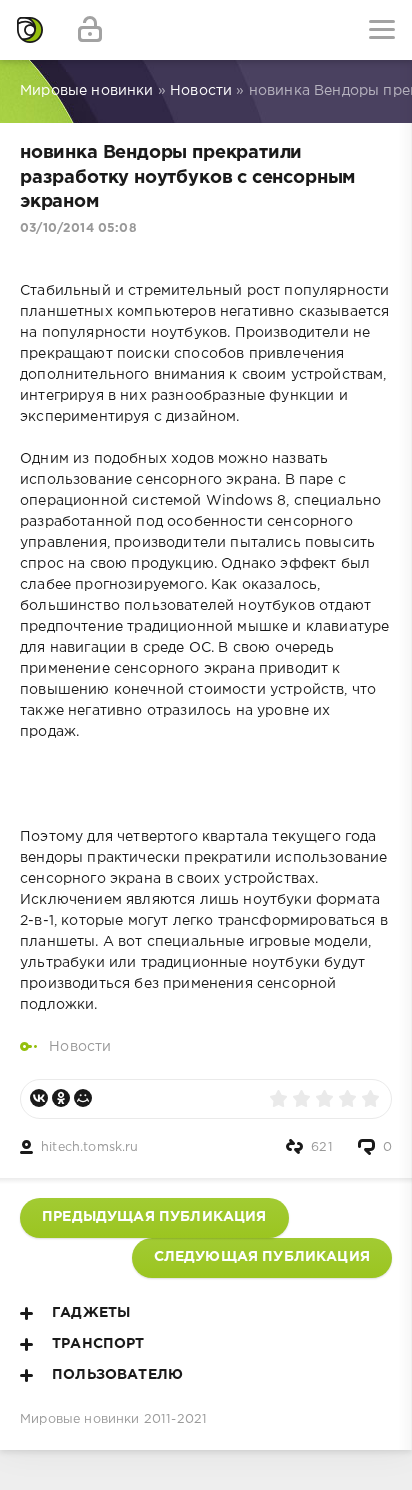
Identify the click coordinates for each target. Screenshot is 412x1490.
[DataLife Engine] (30, 30)
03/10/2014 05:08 (78, 228)
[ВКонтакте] (39, 1098)
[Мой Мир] (83, 1098)
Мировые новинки (80, 1419)
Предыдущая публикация (154, 1217)
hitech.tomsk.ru (90, 1147)
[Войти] (90, 30)
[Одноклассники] (61, 1098)
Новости (80, 1047)
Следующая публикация (262, 1257)
